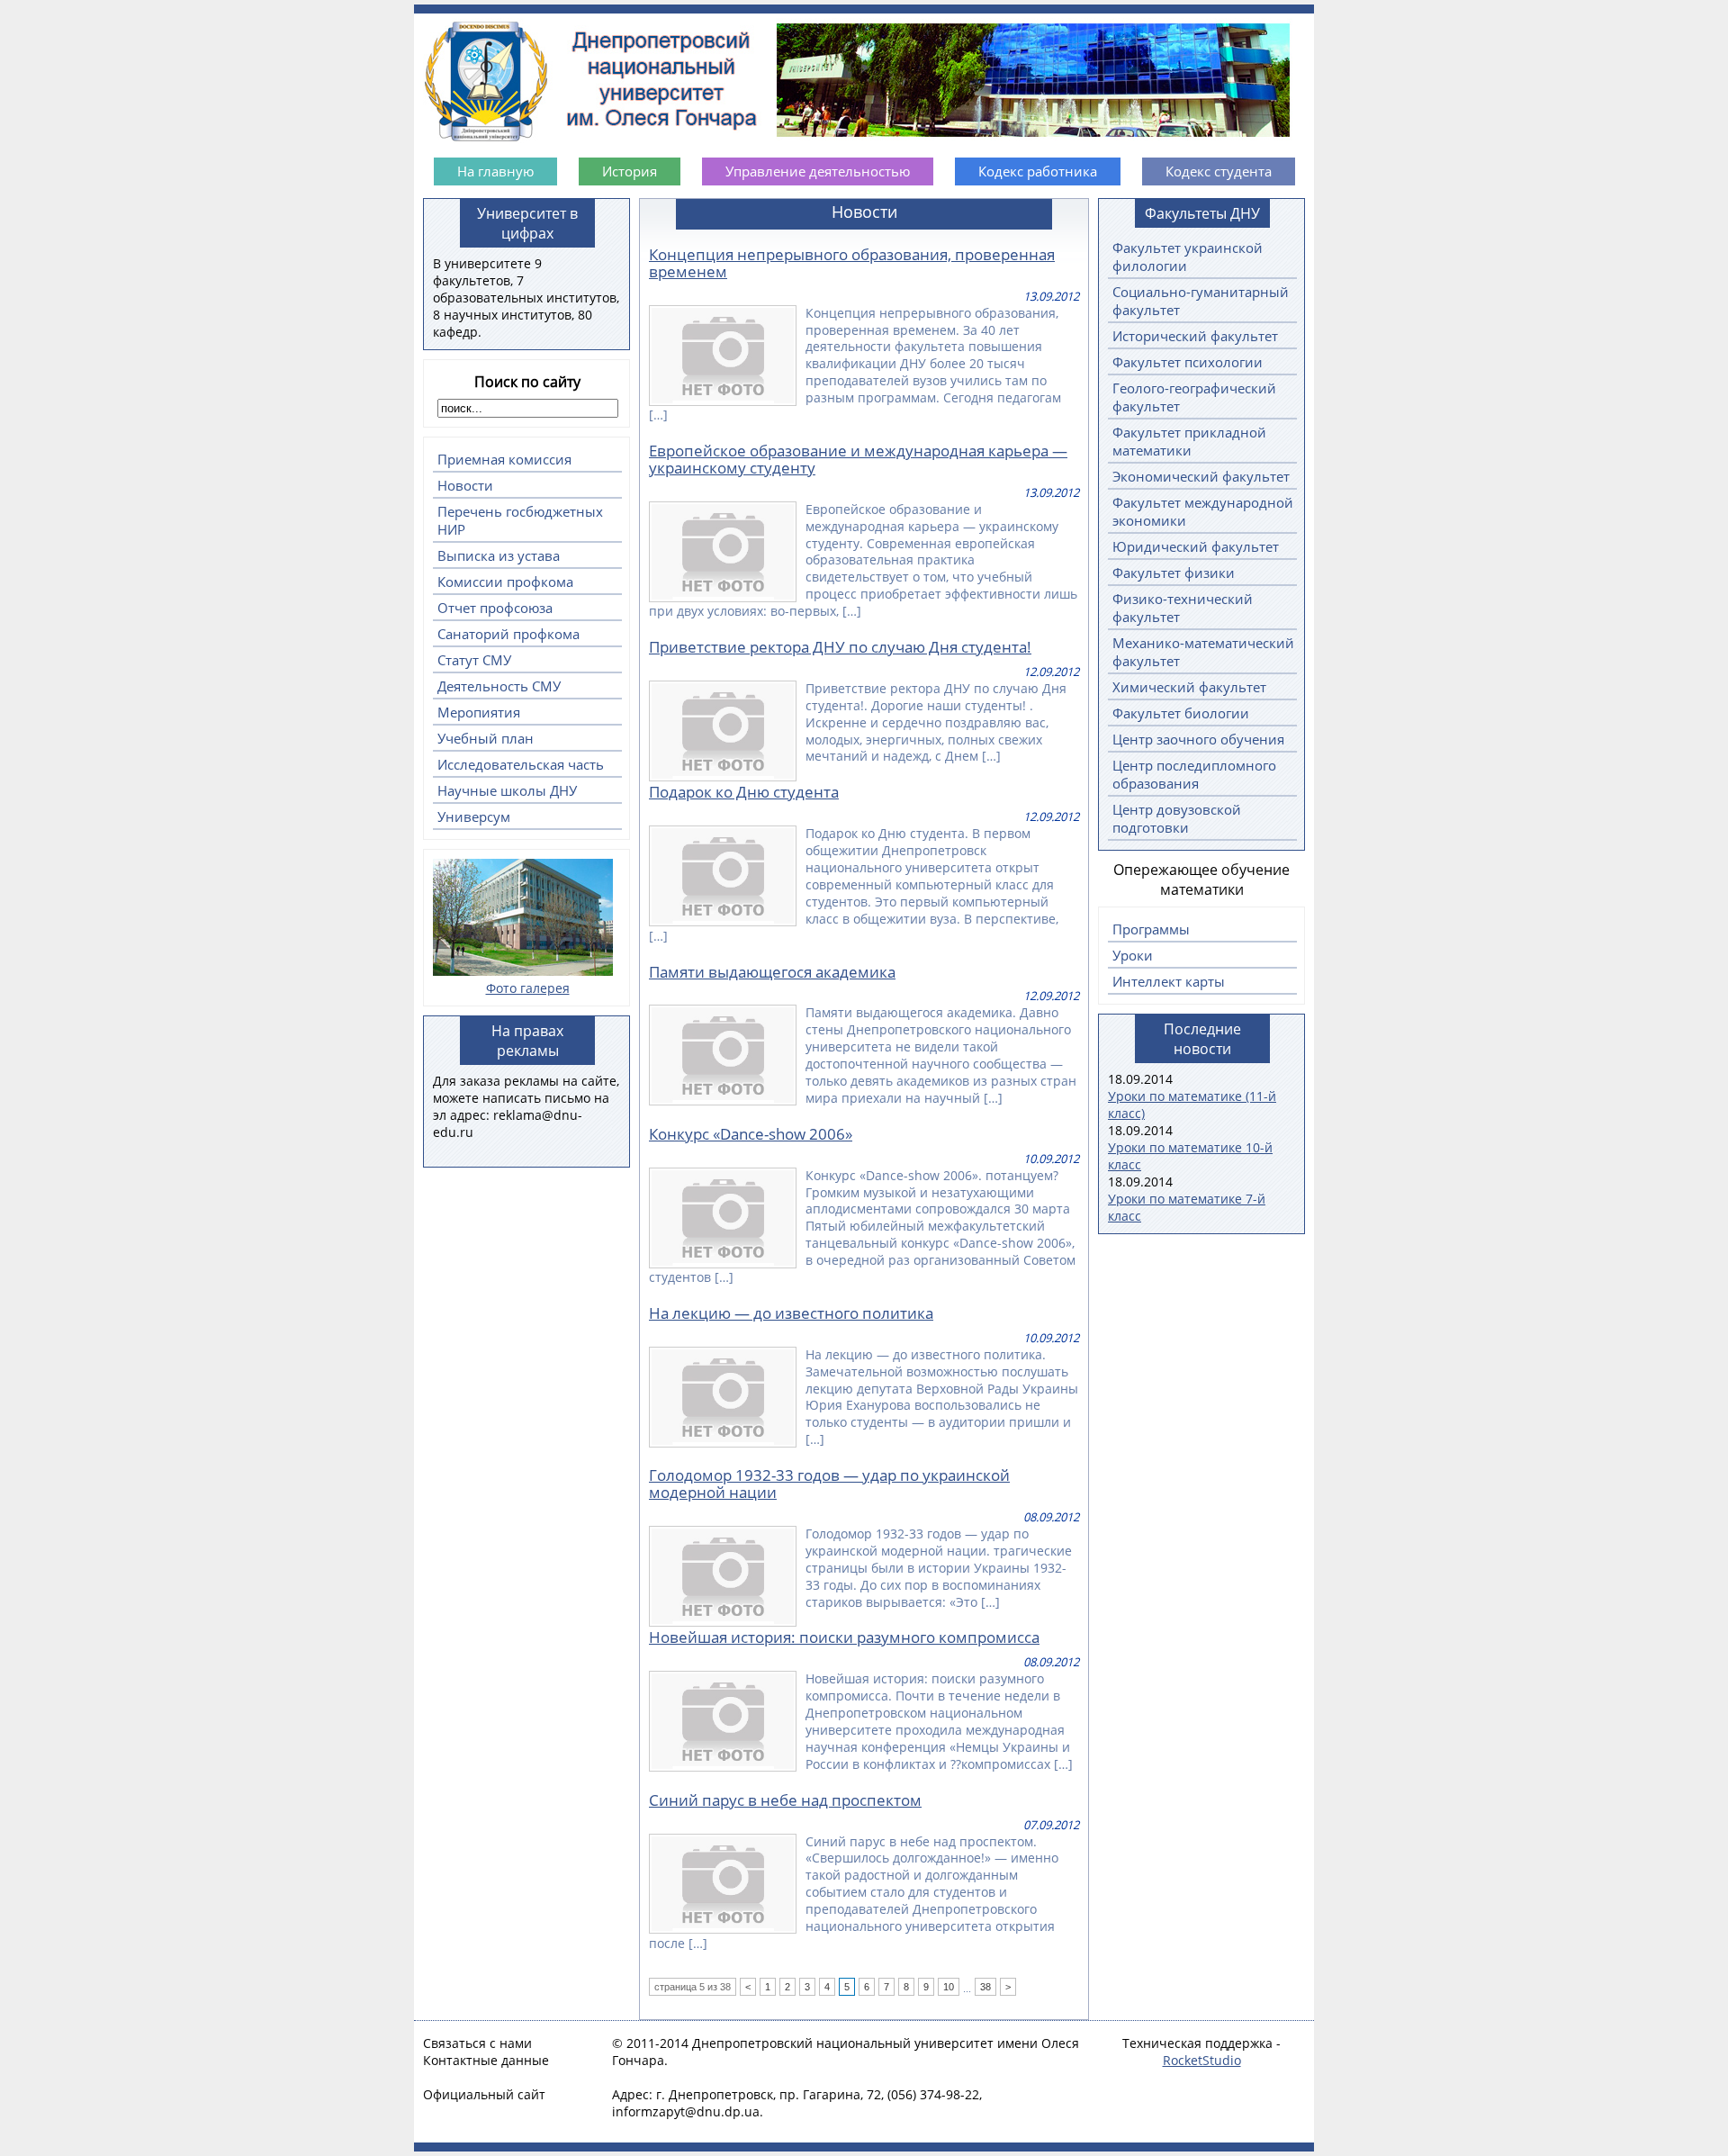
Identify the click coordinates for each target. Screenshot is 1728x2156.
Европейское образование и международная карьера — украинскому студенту (858, 459)
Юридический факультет (1196, 546)
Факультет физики (1174, 573)
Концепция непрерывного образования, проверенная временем (852, 263)
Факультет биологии (1181, 713)
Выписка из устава (499, 555)
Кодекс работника (1038, 171)
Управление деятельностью (818, 171)
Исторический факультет (1195, 336)
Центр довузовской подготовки (1177, 818)
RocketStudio (1202, 2060)
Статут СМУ (474, 660)
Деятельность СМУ (499, 686)
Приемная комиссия (504, 459)
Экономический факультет (1201, 476)
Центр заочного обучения (1198, 739)
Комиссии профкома (505, 582)
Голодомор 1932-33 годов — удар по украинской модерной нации (829, 1484)
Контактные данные (486, 2060)
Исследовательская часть (521, 764)
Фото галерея (528, 988)
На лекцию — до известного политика (791, 1313)
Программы (1151, 929)
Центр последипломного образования (1194, 774)
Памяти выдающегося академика (772, 972)
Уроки (1133, 955)
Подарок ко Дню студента (744, 792)
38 (985, 1987)
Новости (465, 485)
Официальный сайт (484, 2094)
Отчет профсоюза (495, 608)
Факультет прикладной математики (1189, 441)
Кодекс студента (1219, 171)
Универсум (474, 816)
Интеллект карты (1169, 981)
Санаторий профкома (508, 634)
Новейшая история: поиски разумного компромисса (844, 1637)
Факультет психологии (1188, 362)
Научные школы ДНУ (507, 790)
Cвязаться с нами (477, 2043)
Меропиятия (479, 712)
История (630, 171)
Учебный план (486, 738)
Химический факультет (1189, 687)
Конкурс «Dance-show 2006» (751, 1134)
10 (949, 1987)
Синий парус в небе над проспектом (785, 1800)
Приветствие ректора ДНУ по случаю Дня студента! (840, 647)
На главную (495, 171)
